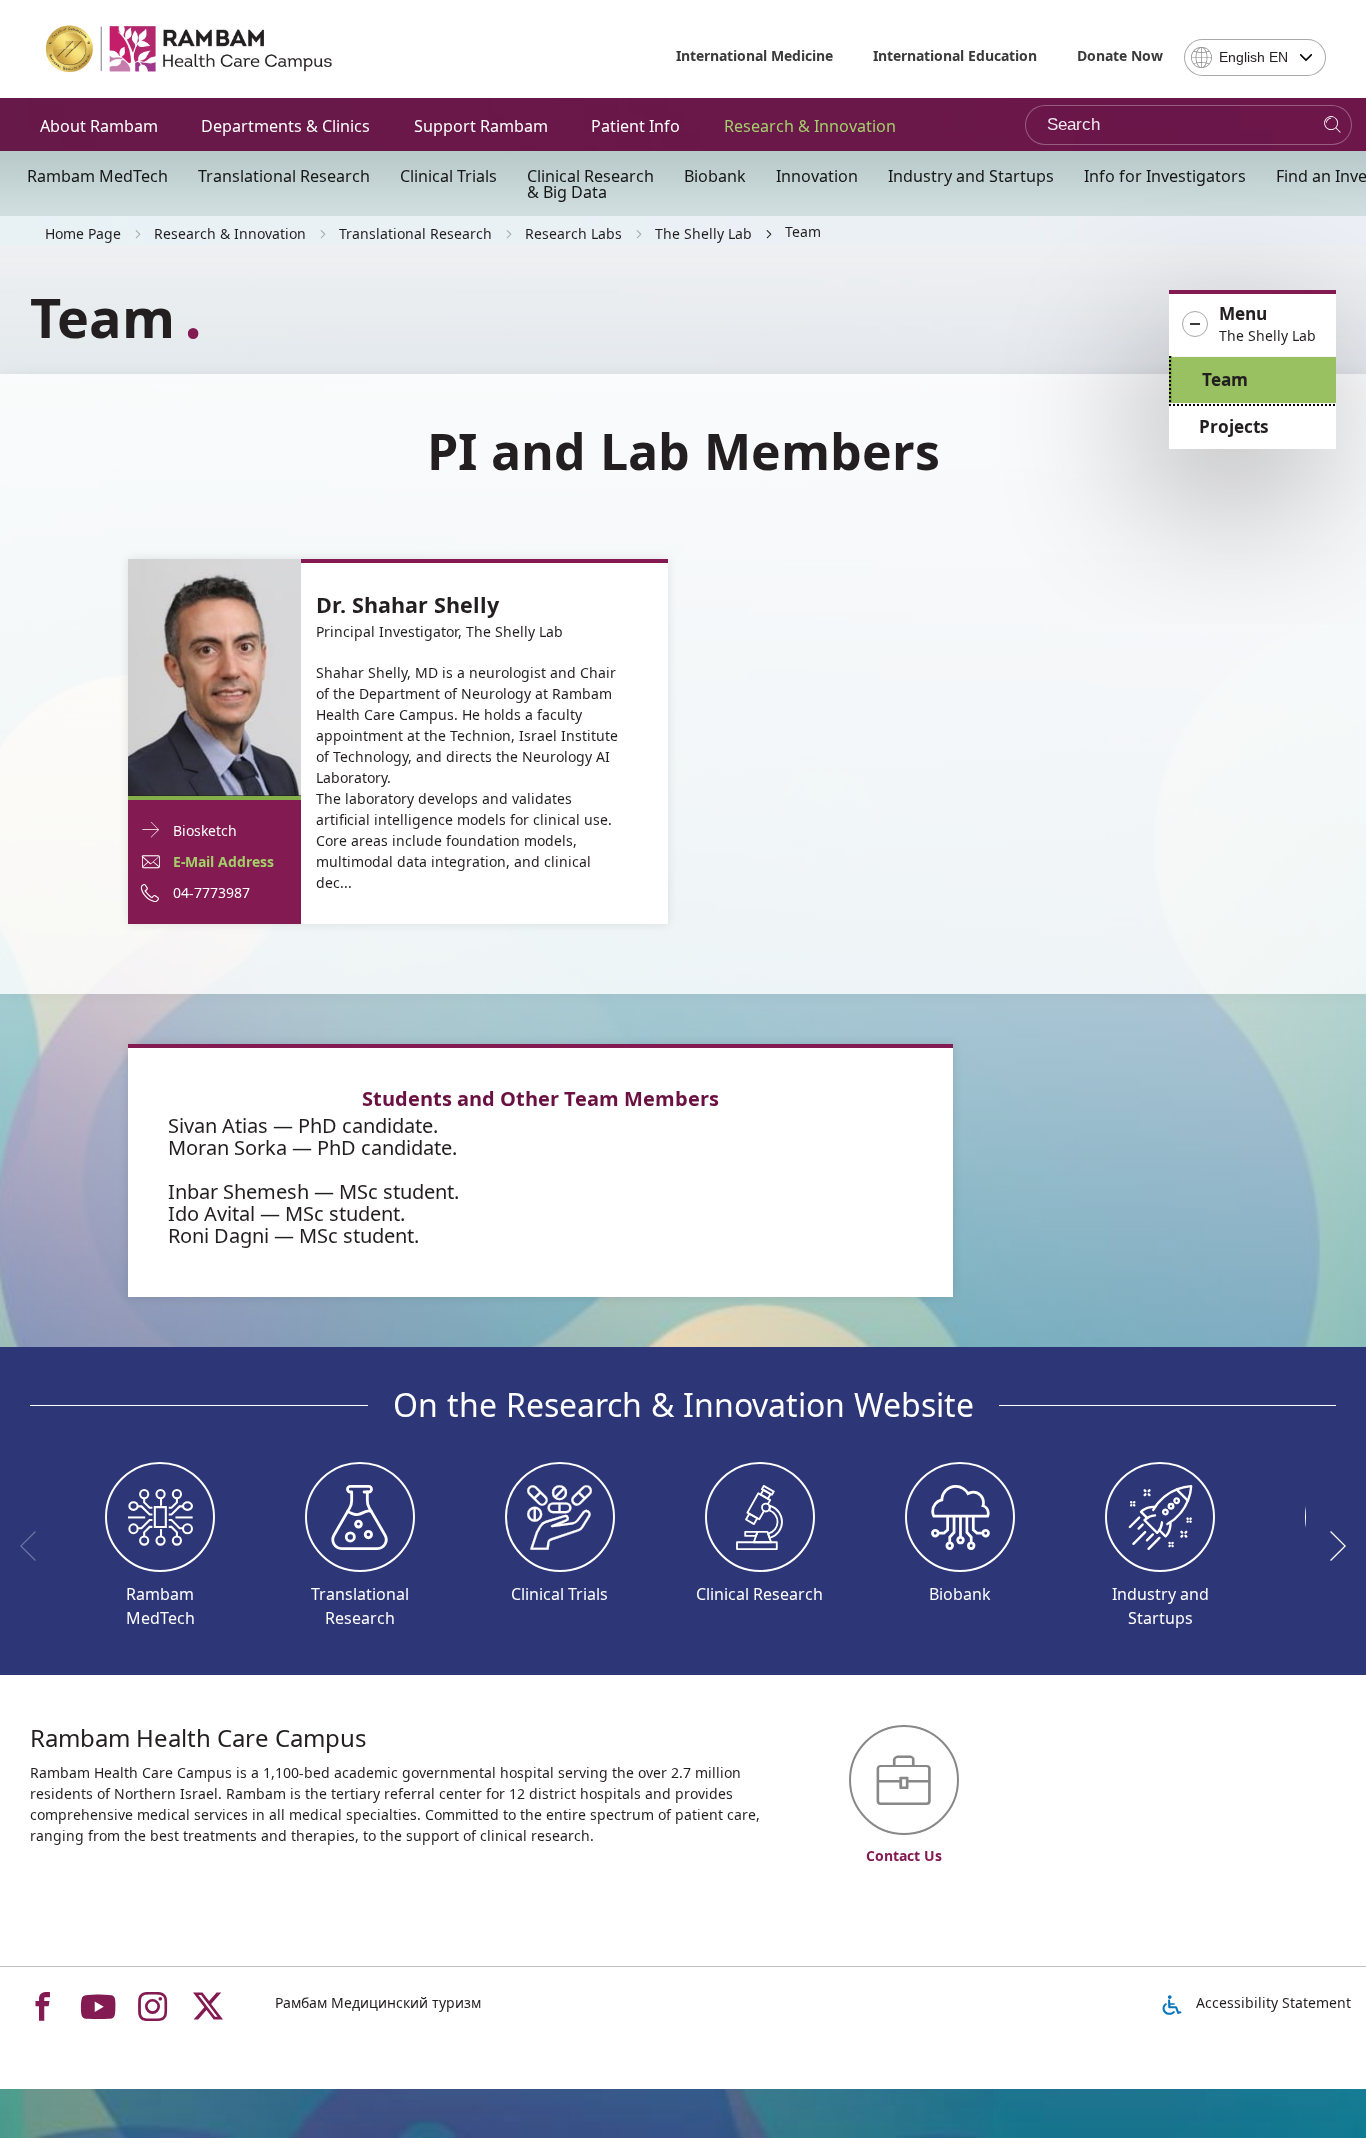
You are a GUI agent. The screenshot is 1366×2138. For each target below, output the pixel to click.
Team (1225, 379)
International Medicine (754, 55)
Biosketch (205, 830)
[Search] (1332, 125)
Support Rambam (481, 126)
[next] (1331, 1546)
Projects (1234, 426)
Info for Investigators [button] (1165, 176)
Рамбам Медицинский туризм (378, 2002)
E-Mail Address (223, 861)
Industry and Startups (971, 176)
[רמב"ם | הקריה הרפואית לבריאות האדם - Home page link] (190, 49)
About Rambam (99, 126)
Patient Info (635, 126)
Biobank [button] (715, 176)
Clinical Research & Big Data (590, 184)
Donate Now (1120, 55)
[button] (1252, 325)
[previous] (35, 1546)
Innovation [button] (817, 176)
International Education (955, 55)
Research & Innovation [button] (810, 126)
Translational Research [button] (284, 176)
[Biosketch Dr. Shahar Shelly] (214, 675)
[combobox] (1255, 57)
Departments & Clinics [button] (285, 126)
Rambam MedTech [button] (97, 176)
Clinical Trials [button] (448, 176)
